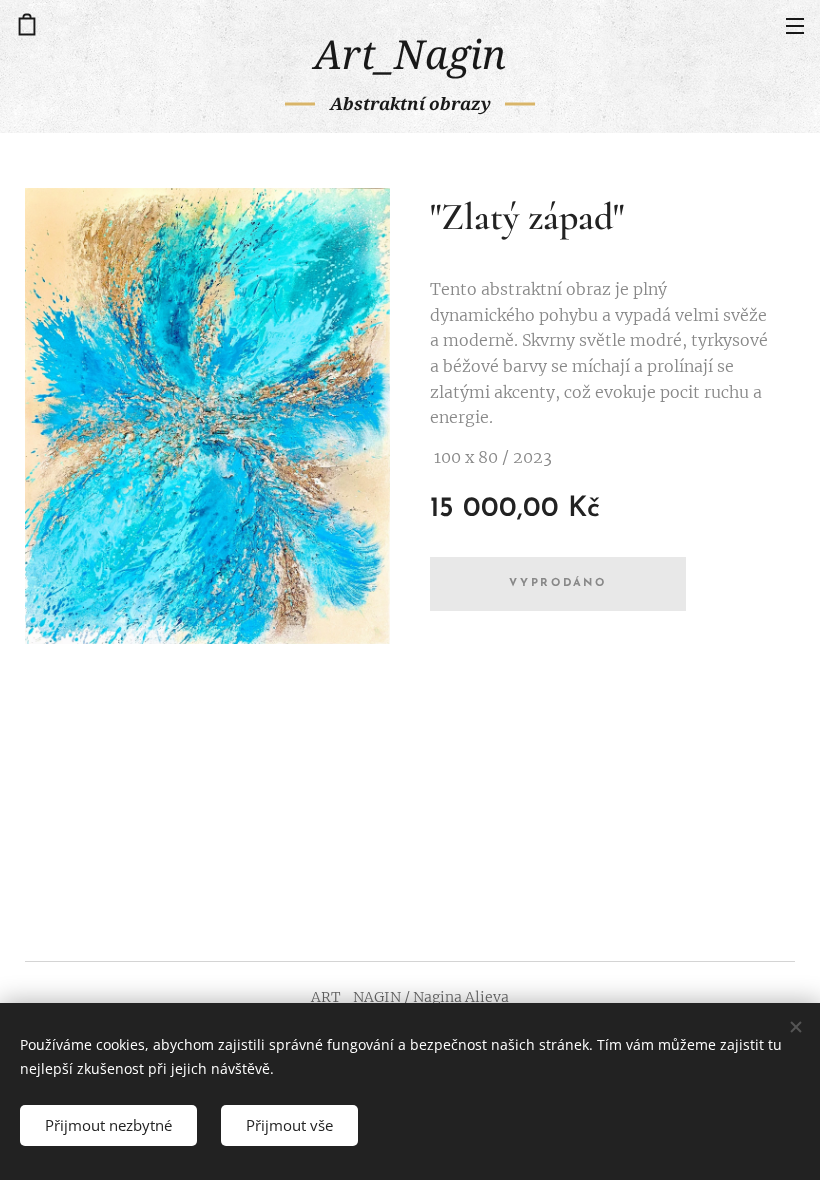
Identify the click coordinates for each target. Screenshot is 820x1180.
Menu (795, 25)
